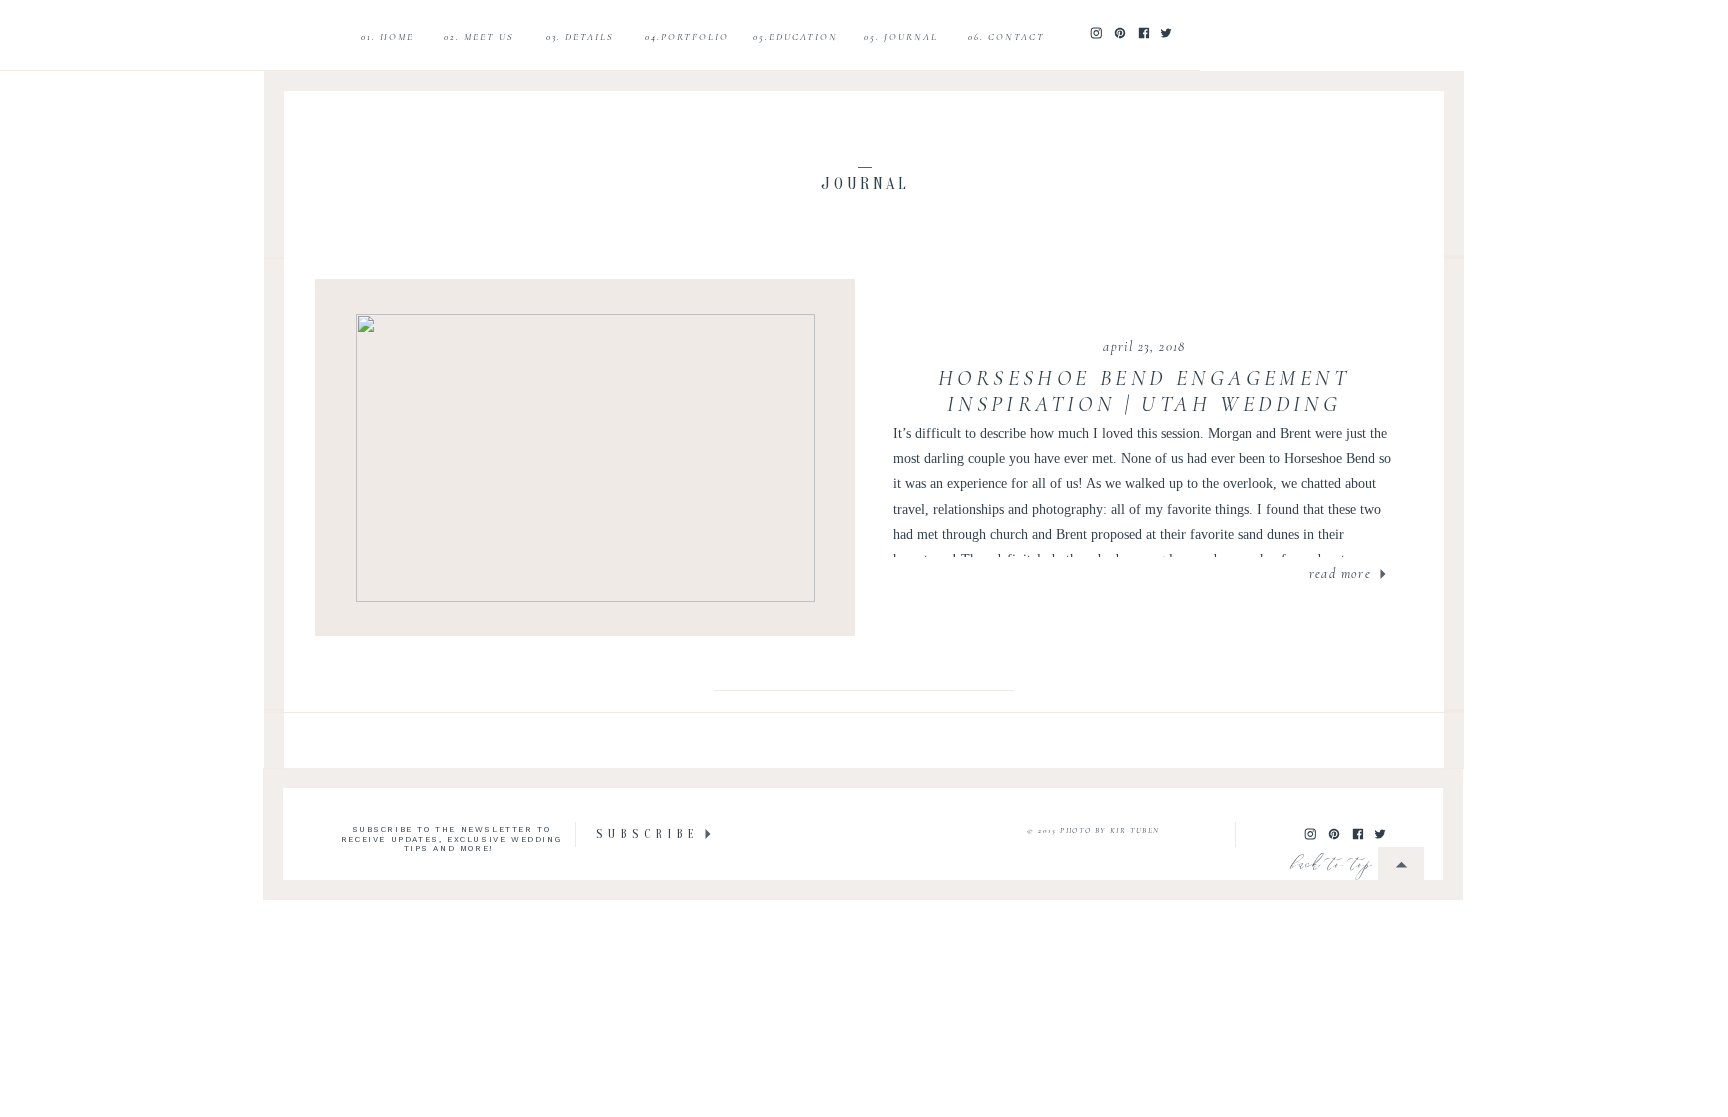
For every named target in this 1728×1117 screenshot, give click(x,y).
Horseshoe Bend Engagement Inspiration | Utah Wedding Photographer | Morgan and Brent (1143, 404)
